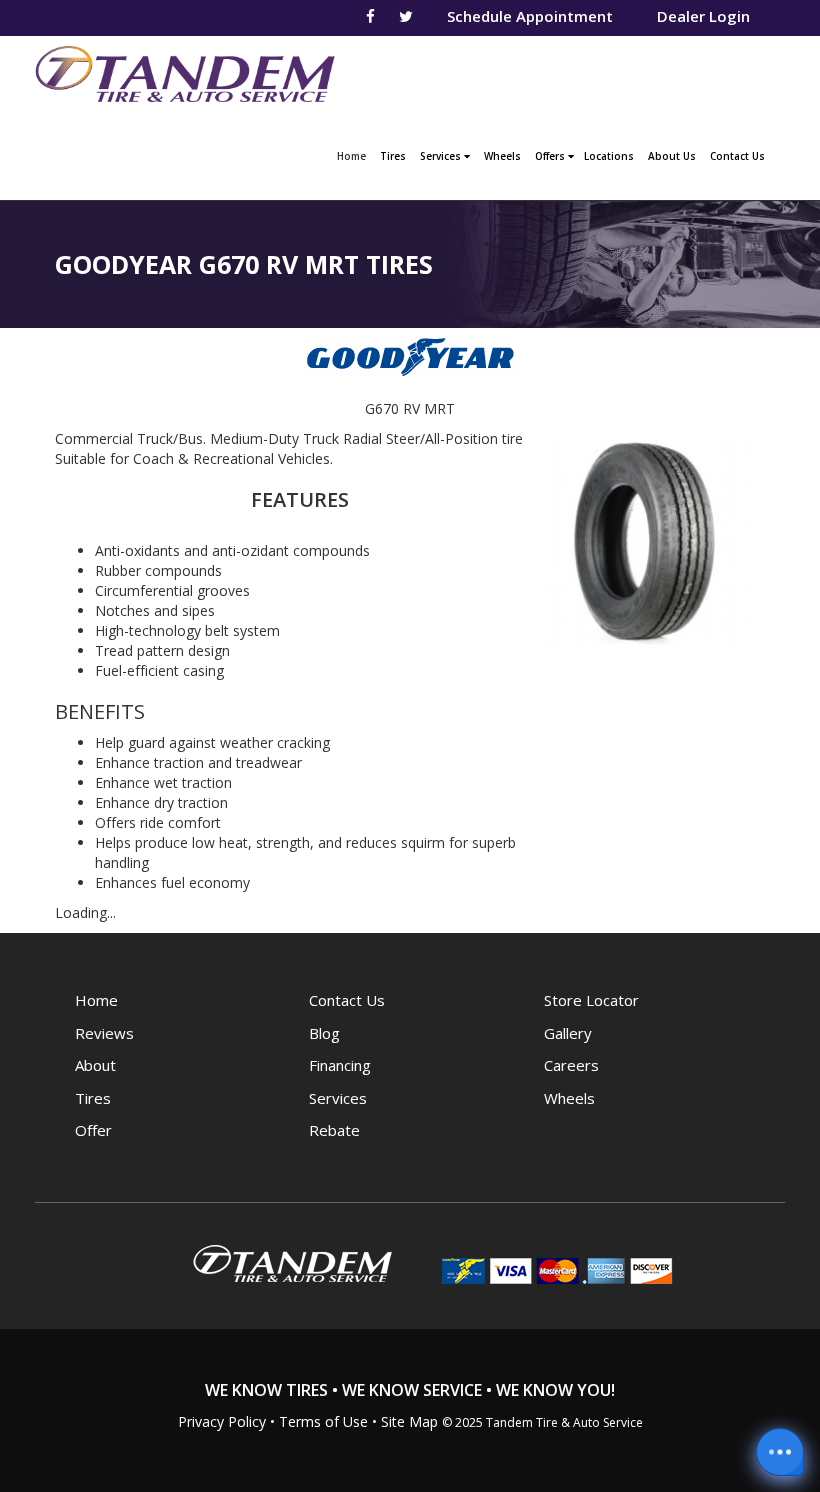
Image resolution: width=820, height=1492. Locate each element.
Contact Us (737, 156)
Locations (609, 156)
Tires (393, 156)
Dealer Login (703, 16)
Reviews (104, 1033)
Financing (340, 1065)
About (95, 1065)
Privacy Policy (222, 1421)
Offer (93, 1130)
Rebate (334, 1130)
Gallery (568, 1033)
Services (442, 156)
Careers (571, 1065)
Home (354, 155)
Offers (551, 156)
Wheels (502, 156)
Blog (324, 1033)
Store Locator (591, 1000)
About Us (672, 156)
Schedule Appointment (530, 16)
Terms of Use (323, 1421)
